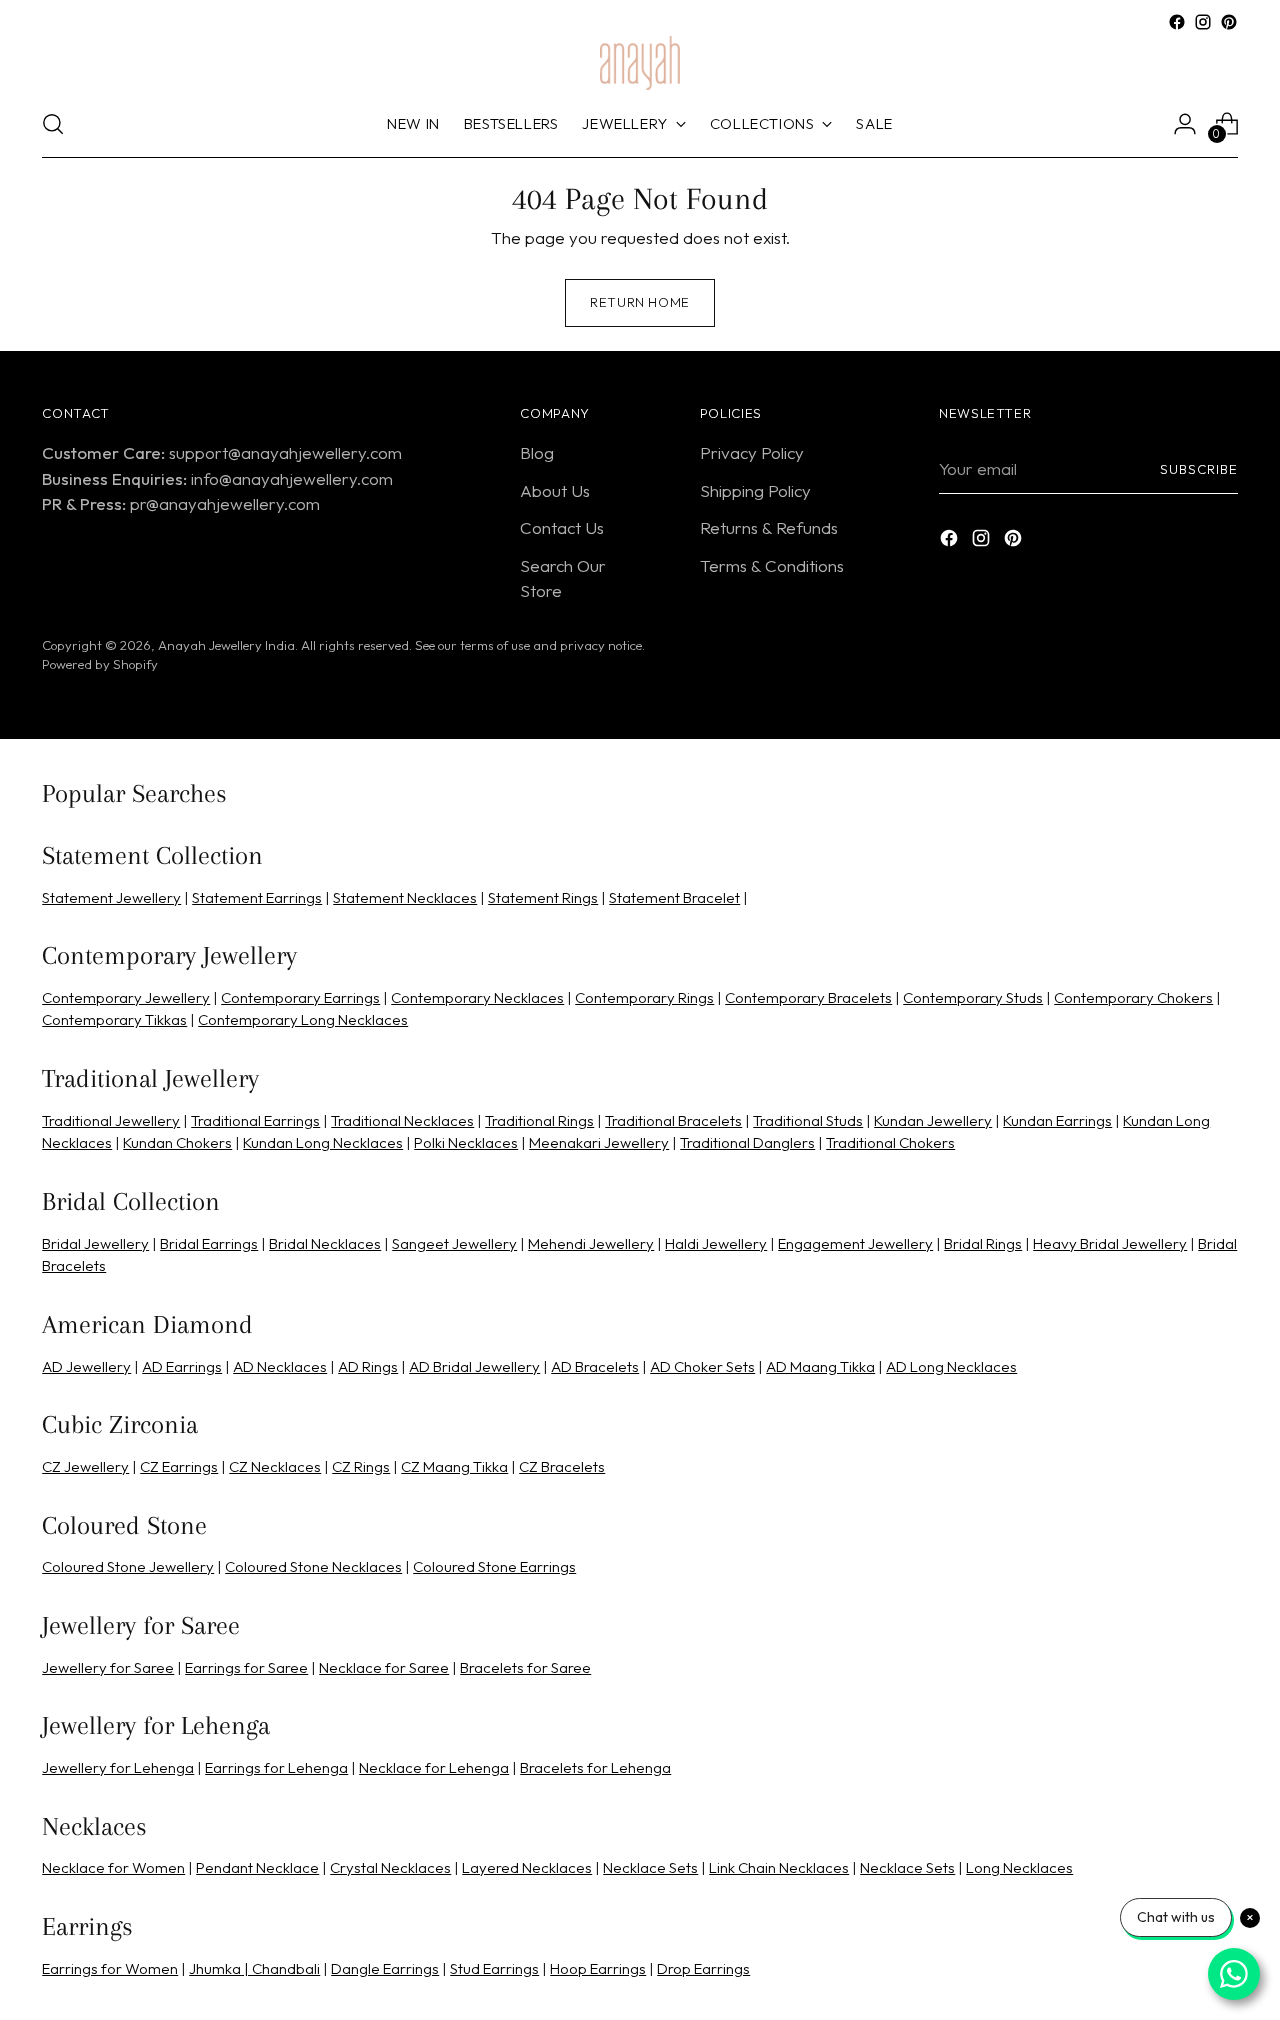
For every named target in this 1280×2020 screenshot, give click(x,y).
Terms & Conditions (772, 565)
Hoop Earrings (598, 1968)
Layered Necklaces (527, 1867)
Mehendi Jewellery (591, 1243)
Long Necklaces (1019, 1867)
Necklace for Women (113, 1867)
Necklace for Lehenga (434, 1767)
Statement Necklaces (405, 897)
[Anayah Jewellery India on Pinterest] (1229, 22)
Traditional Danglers (747, 1142)
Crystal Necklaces (390, 1867)
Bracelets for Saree (525, 1667)
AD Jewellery (86, 1366)
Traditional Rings (539, 1120)
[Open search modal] (53, 124)
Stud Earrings (494, 1968)
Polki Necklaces (466, 1142)
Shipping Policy (755, 490)
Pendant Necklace (257, 1867)
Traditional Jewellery (111, 1120)
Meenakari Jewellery (599, 1142)
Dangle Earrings (385, 1968)
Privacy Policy (752, 452)
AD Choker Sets (702, 1366)
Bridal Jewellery (95, 1243)
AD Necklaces (280, 1366)
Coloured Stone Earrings (494, 1566)
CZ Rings (361, 1466)
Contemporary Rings (644, 997)
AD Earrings (182, 1366)
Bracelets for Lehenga (595, 1767)
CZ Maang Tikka (454, 1466)
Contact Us (562, 527)
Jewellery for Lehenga (118, 1767)
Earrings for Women (110, 1968)
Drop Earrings (703, 1968)
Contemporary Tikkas (114, 1019)
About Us (555, 490)
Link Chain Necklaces (779, 1867)
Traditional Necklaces (402, 1120)
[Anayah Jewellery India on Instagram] (1203, 22)
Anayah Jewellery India (226, 645)
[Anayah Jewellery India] (640, 63)
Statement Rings (543, 897)
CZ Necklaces (275, 1466)
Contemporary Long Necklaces (303, 1019)
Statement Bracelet (674, 897)
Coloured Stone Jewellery (128, 1566)
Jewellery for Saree (108, 1667)
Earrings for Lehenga (276, 1767)
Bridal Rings (983, 1243)
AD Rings (368, 1366)
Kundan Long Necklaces (323, 1142)
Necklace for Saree (384, 1667)
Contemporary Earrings (300, 997)
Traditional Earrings (255, 1120)
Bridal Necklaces (325, 1243)
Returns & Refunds (769, 527)
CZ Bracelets (562, 1466)
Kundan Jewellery (933, 1120)
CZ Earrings (179, 1466)
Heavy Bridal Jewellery (1110, 1243)
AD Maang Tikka (820, 1366)
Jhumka (215, 1968)
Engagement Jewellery (855, 1243)
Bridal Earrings (209, 1243)
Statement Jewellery (111, 897)
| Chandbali (280, 1968)
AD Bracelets (595, 1366)
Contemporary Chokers (1133, 997)
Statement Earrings (257, 897)
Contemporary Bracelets (808, 997)
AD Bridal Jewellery (474, 1366)
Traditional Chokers (890, 1142)
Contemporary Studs (973, 997)
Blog (537, 452)
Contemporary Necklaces (477, 997)
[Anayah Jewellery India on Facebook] (1177, 22)
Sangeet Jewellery (454, 1243)
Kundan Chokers (177, 1142)
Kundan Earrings (1057, 1120)
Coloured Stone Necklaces (313, 1566)
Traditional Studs (808, 1120)
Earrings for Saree (246, 1667)
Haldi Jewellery (716, 1243)
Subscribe (1199, 469)
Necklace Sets (650, 1867)
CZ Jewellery (85, 1466)
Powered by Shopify (100, 664)
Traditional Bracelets (673, 1120)
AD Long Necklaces (951, 1366)
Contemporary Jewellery (126, 997)
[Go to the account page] (1185, 124)
